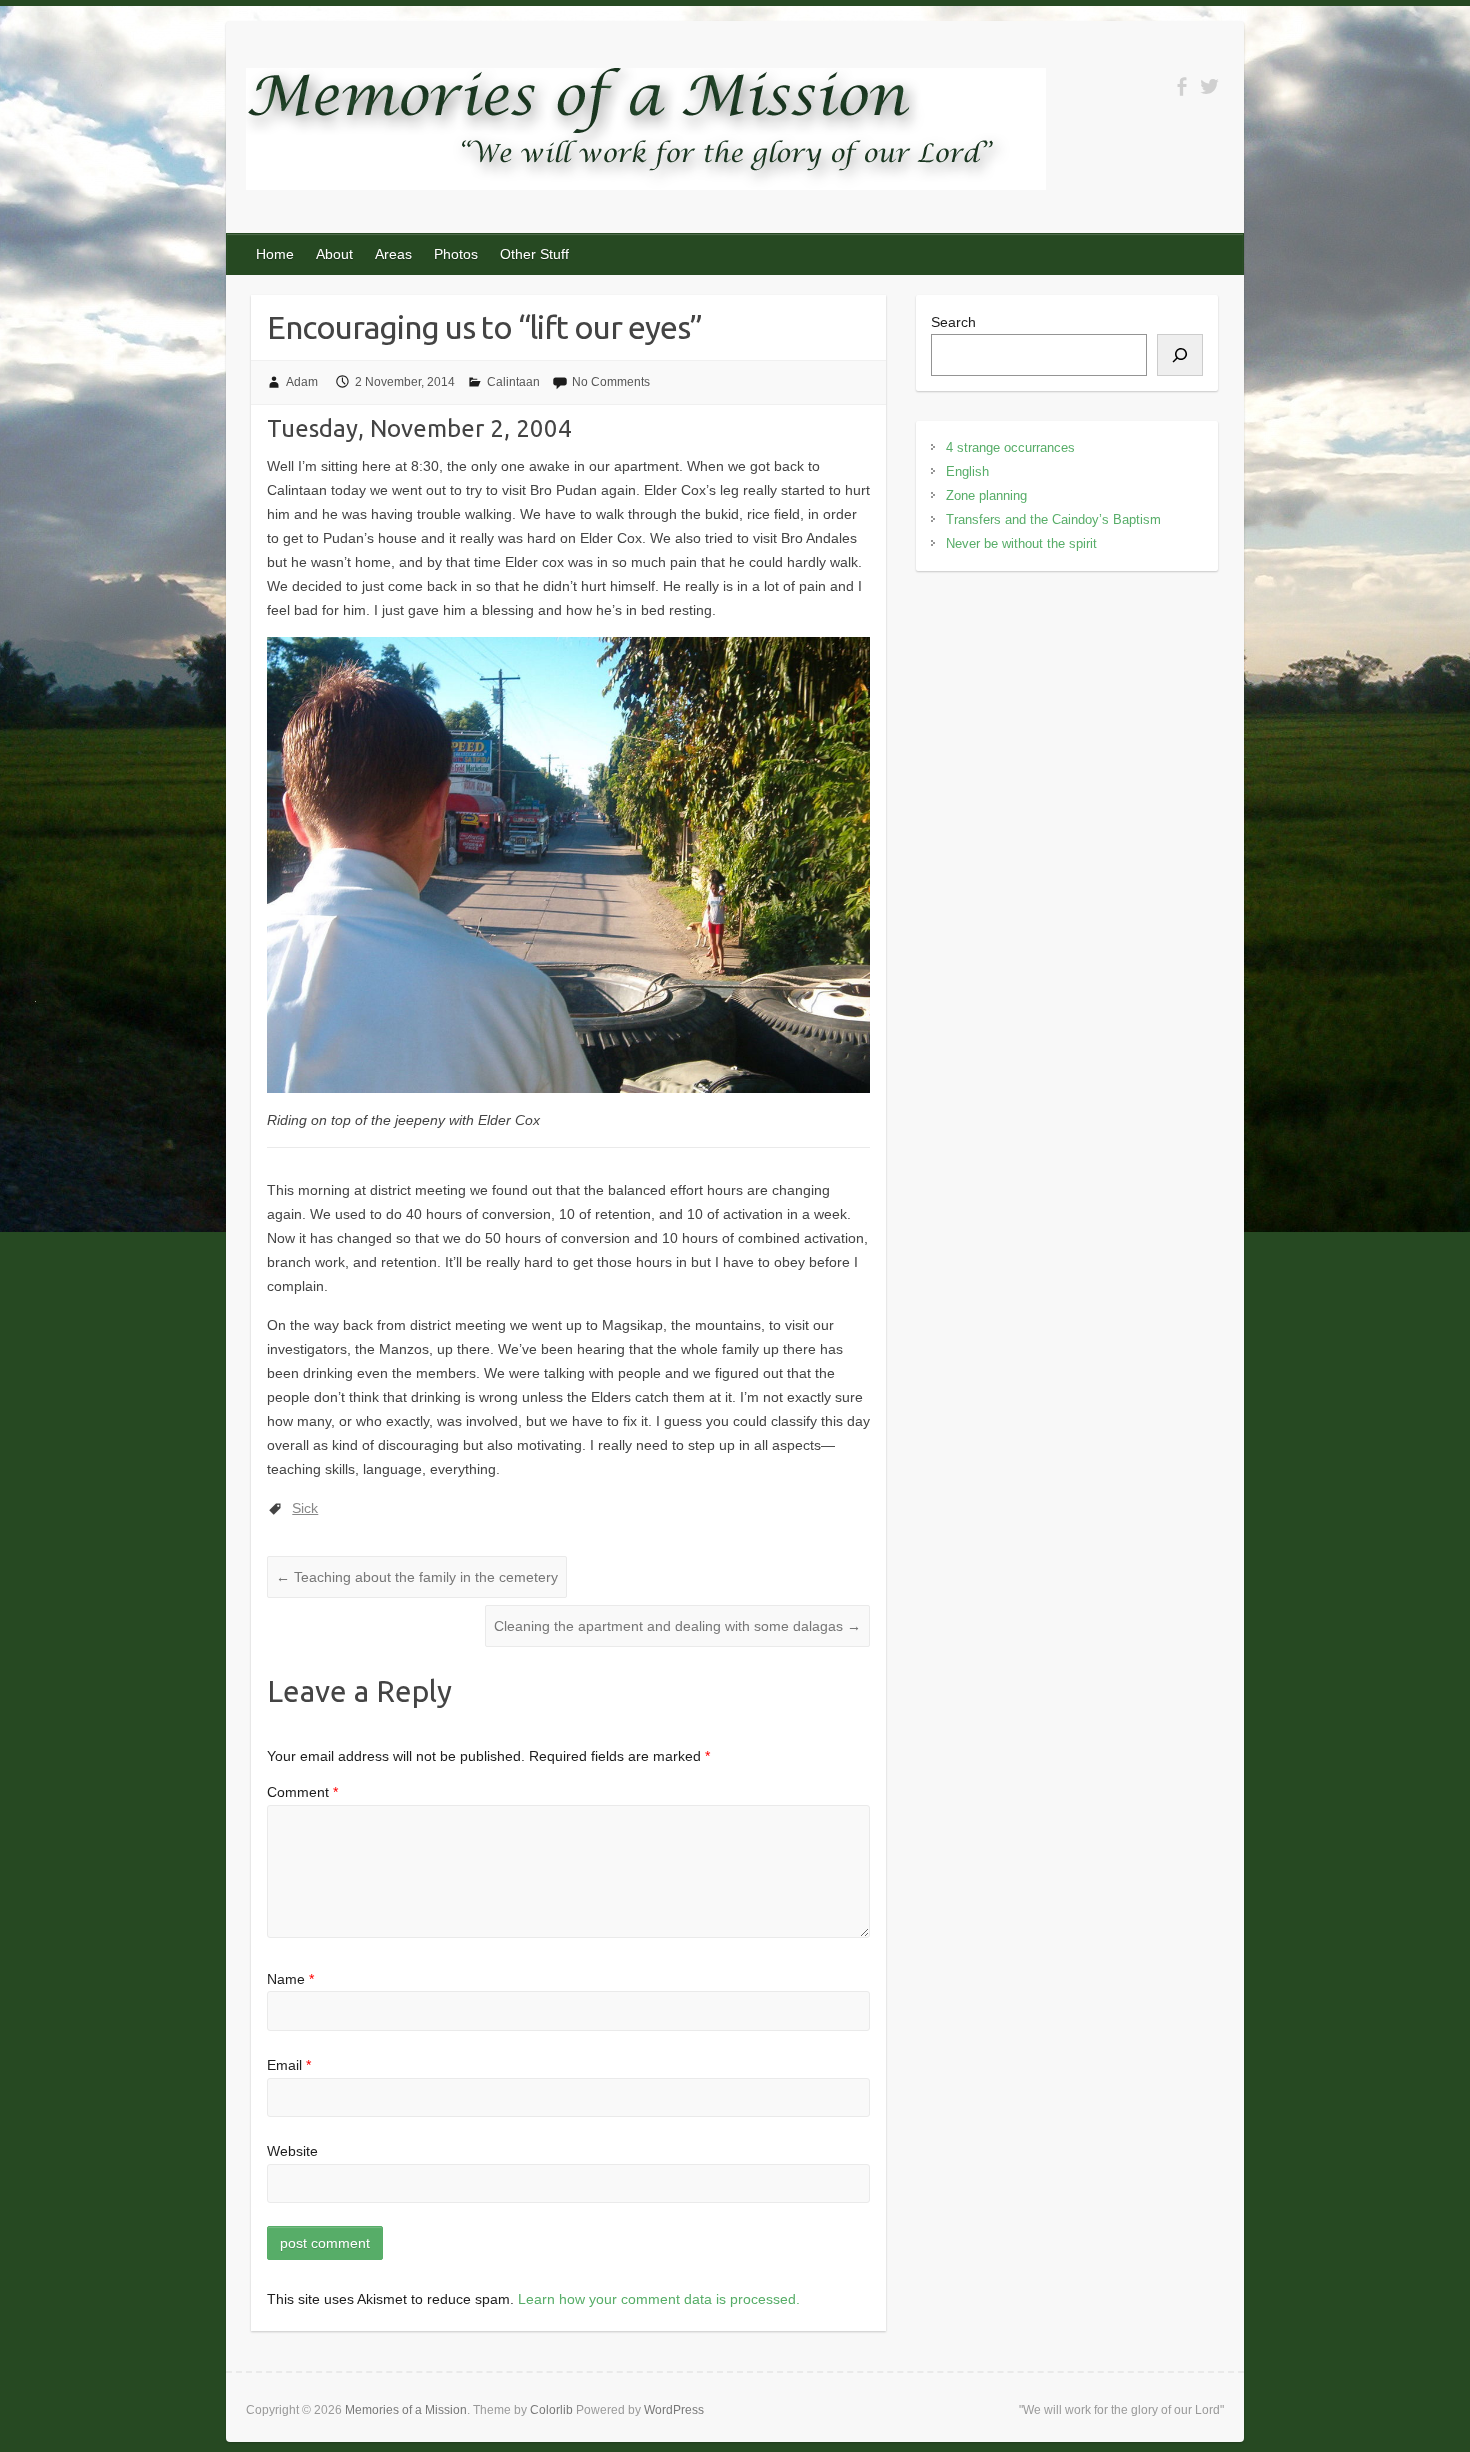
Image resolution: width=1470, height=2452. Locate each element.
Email (289, 2065)
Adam (302, 382)
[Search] (1180, 355)
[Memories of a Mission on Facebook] (1181, 86)
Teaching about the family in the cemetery (417, 1577)
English (967, 471)
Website (292, 2151)
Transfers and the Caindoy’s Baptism (1053, 519)
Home (275, 254)
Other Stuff (534, 254)
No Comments (611, 382)
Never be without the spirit (1021, 543)
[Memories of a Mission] (646, 133)
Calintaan (513, 382)
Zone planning (986, 495)
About (334, 254)
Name (290, 1979)
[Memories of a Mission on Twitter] (1209, 86)
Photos (456, 254)
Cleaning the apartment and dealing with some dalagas (677, 1626)
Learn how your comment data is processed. (659, 2299)
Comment (302, 1792)
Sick (305, 1508)
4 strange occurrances (1010, 447)
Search (953, 322)
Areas (393, 254)
